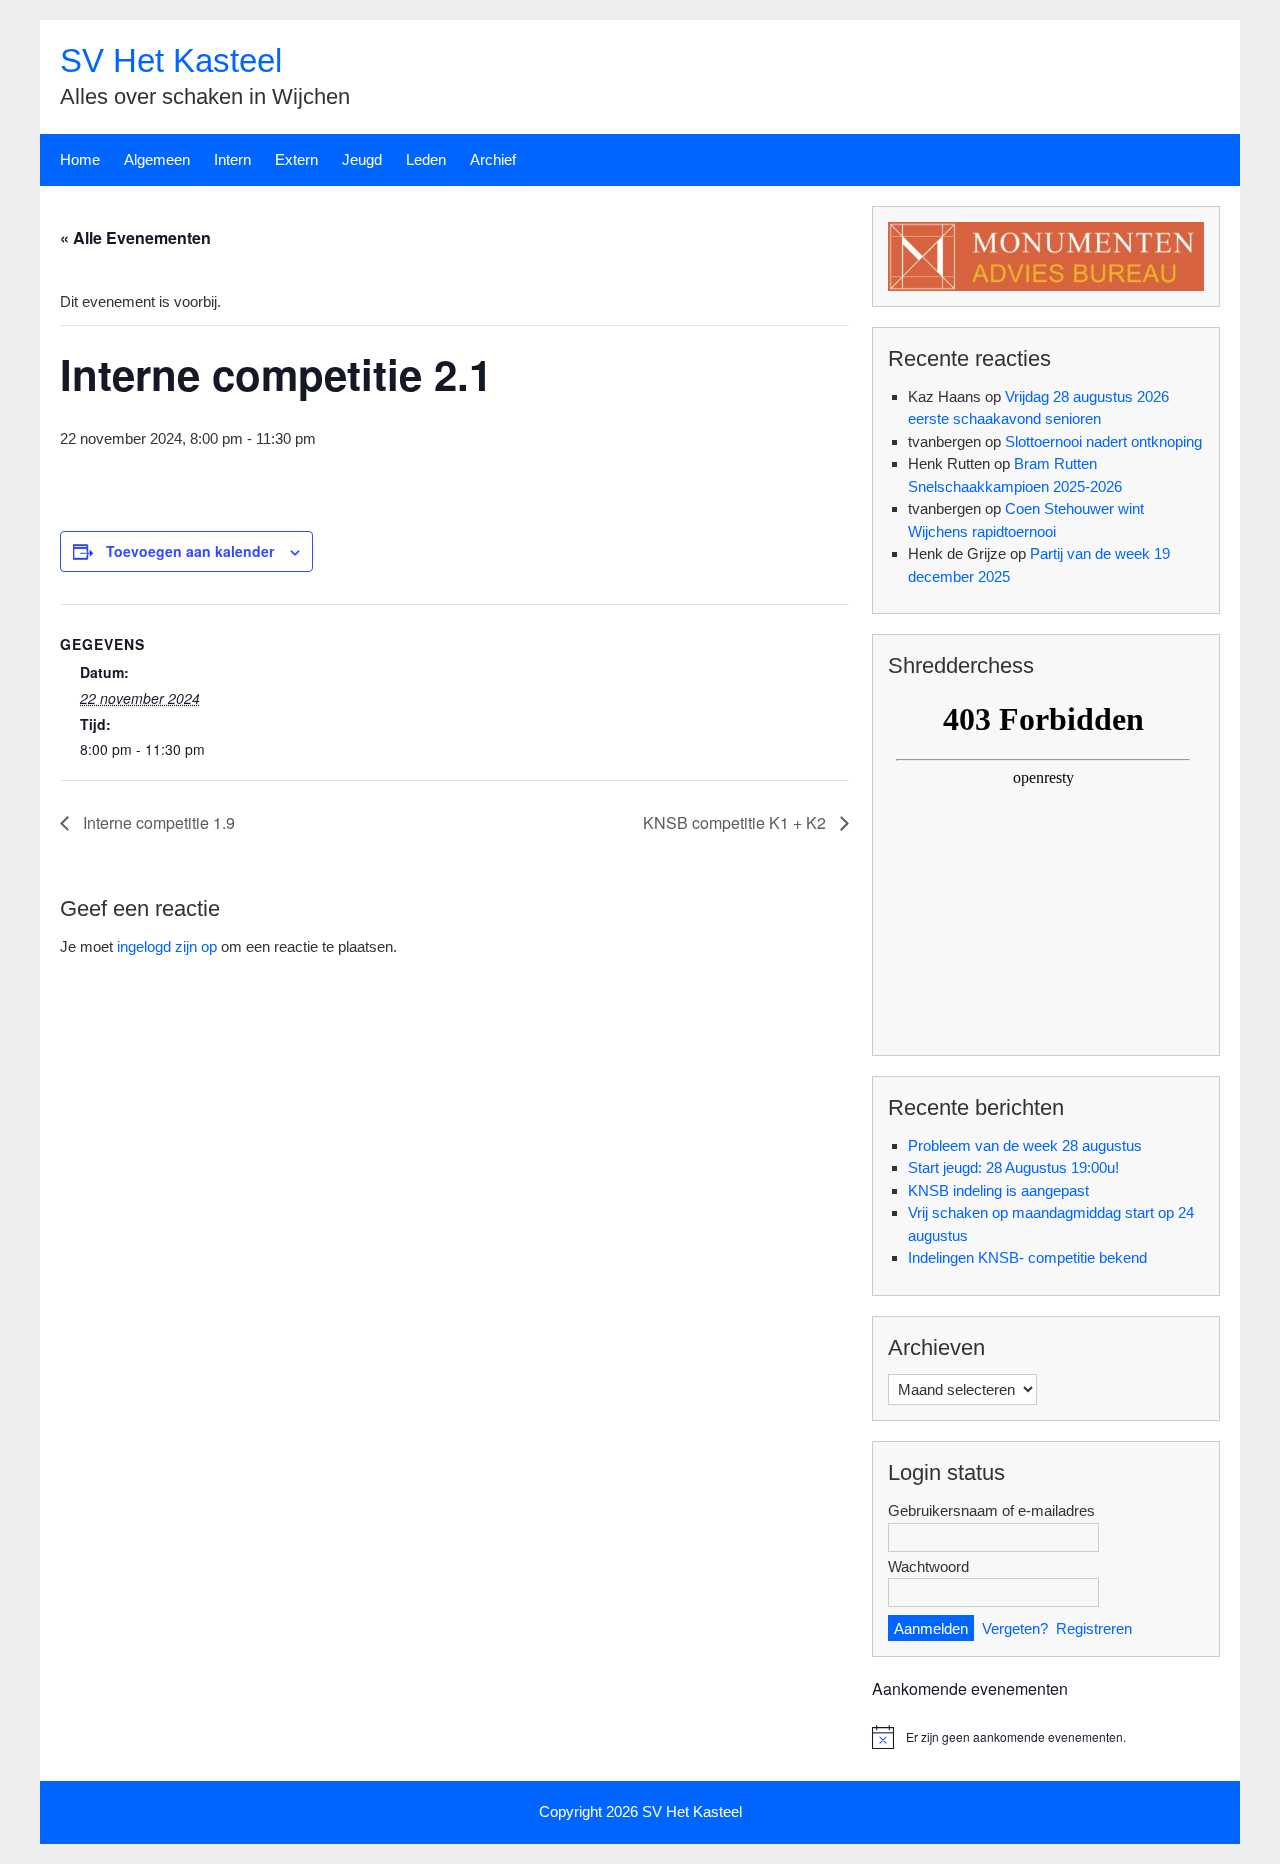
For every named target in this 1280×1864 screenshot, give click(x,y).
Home (80, 159)
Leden (426, 159)
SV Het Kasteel (171, 60)
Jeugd (362, 159)
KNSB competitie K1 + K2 (736, 822)
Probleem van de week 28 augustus (1025, 1145)
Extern (296, 159)
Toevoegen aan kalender (190, 551)
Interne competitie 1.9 (157, 822)
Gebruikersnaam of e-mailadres (991, 1510)
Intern (232, 159)
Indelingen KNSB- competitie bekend (1027, 1257)
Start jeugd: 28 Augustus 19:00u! (1013, 1167)
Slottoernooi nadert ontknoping (1103, 441)
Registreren (1094, 1628)
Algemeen (157, 159)
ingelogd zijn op (167, 946)
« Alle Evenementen (135, 237)
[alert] (1046, 1737)
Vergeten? (1015, 1628)
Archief (493, 159)
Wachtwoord (928, 1566)
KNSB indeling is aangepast (998, 1190)
